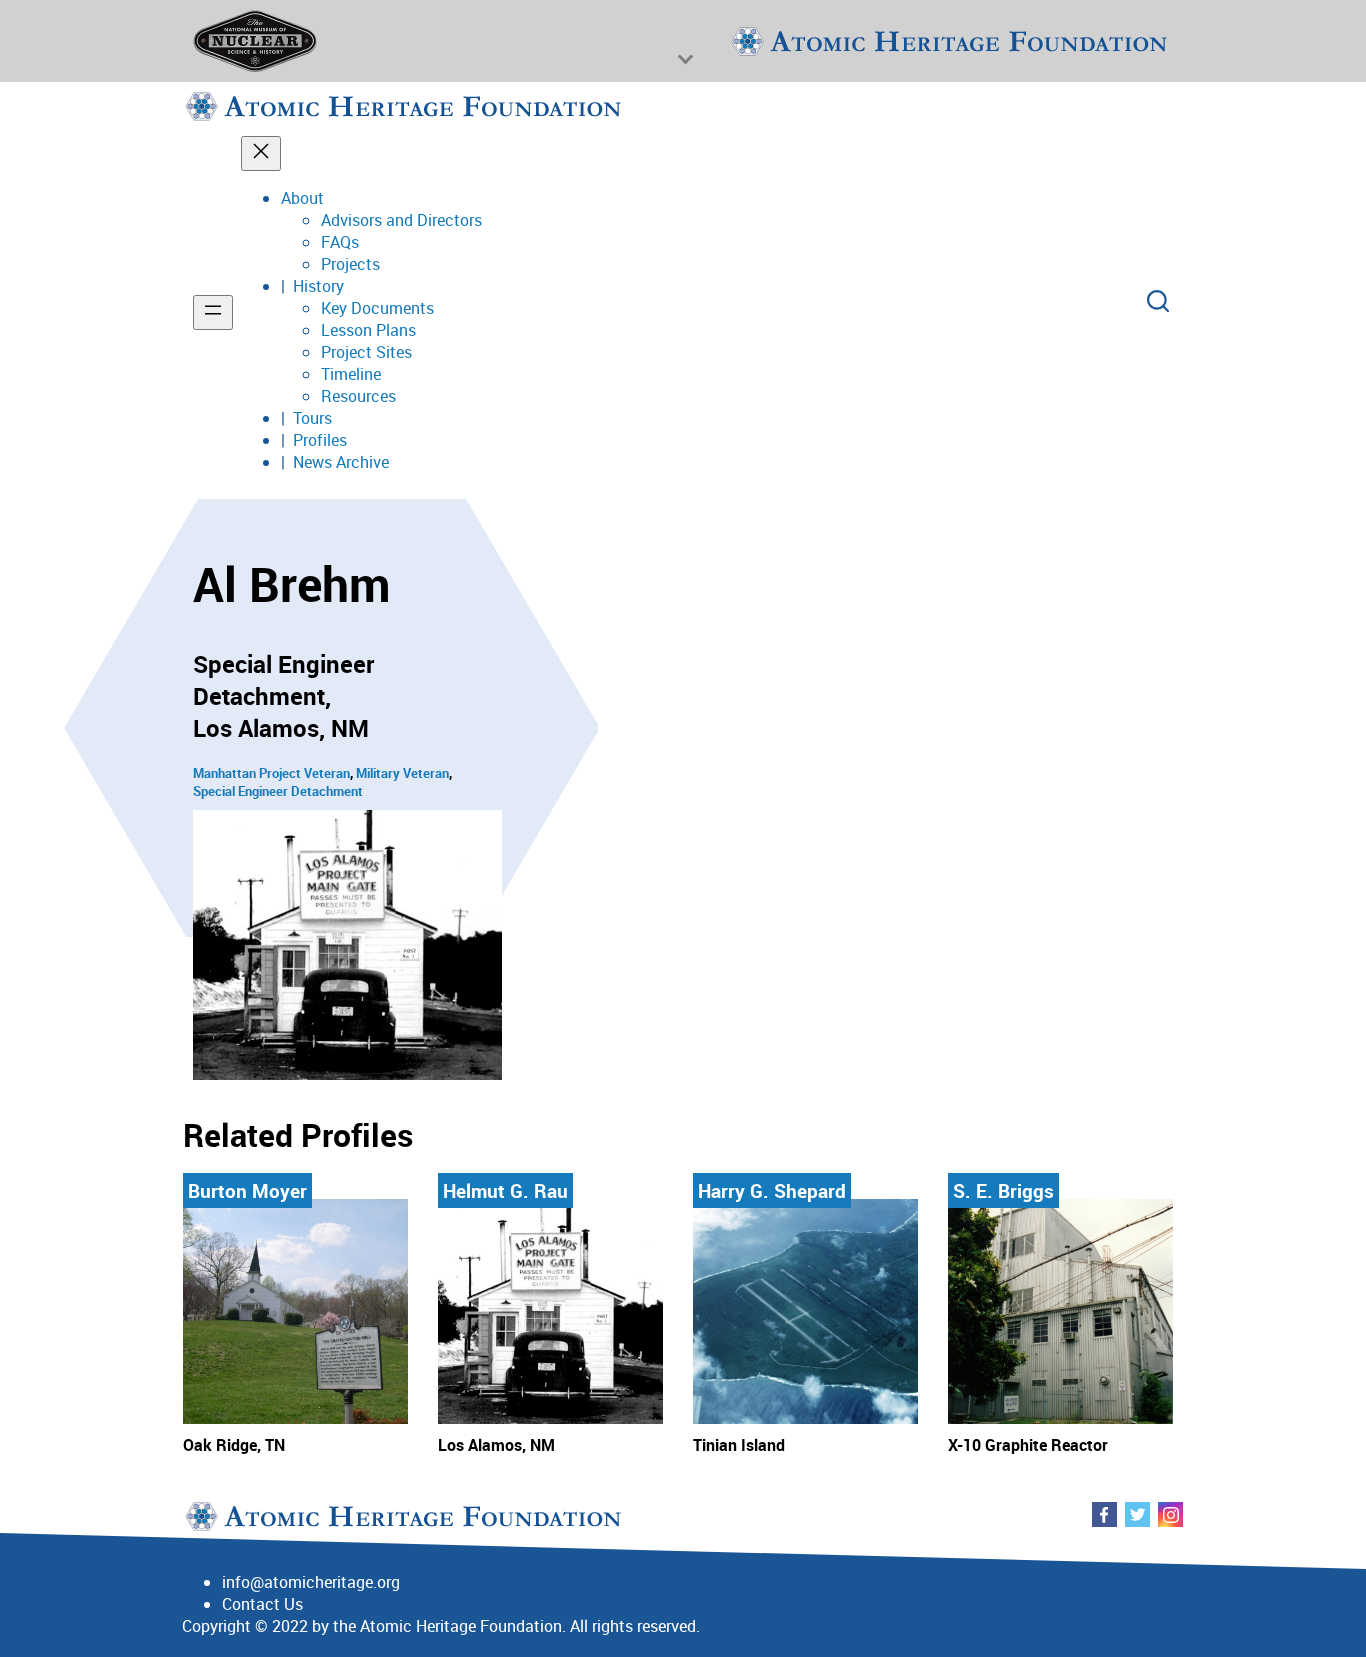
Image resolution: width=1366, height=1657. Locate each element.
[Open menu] (213, 312)
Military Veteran (402, 773)
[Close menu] (261, 153)
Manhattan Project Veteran (271, 773)
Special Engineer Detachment (278, 791)
